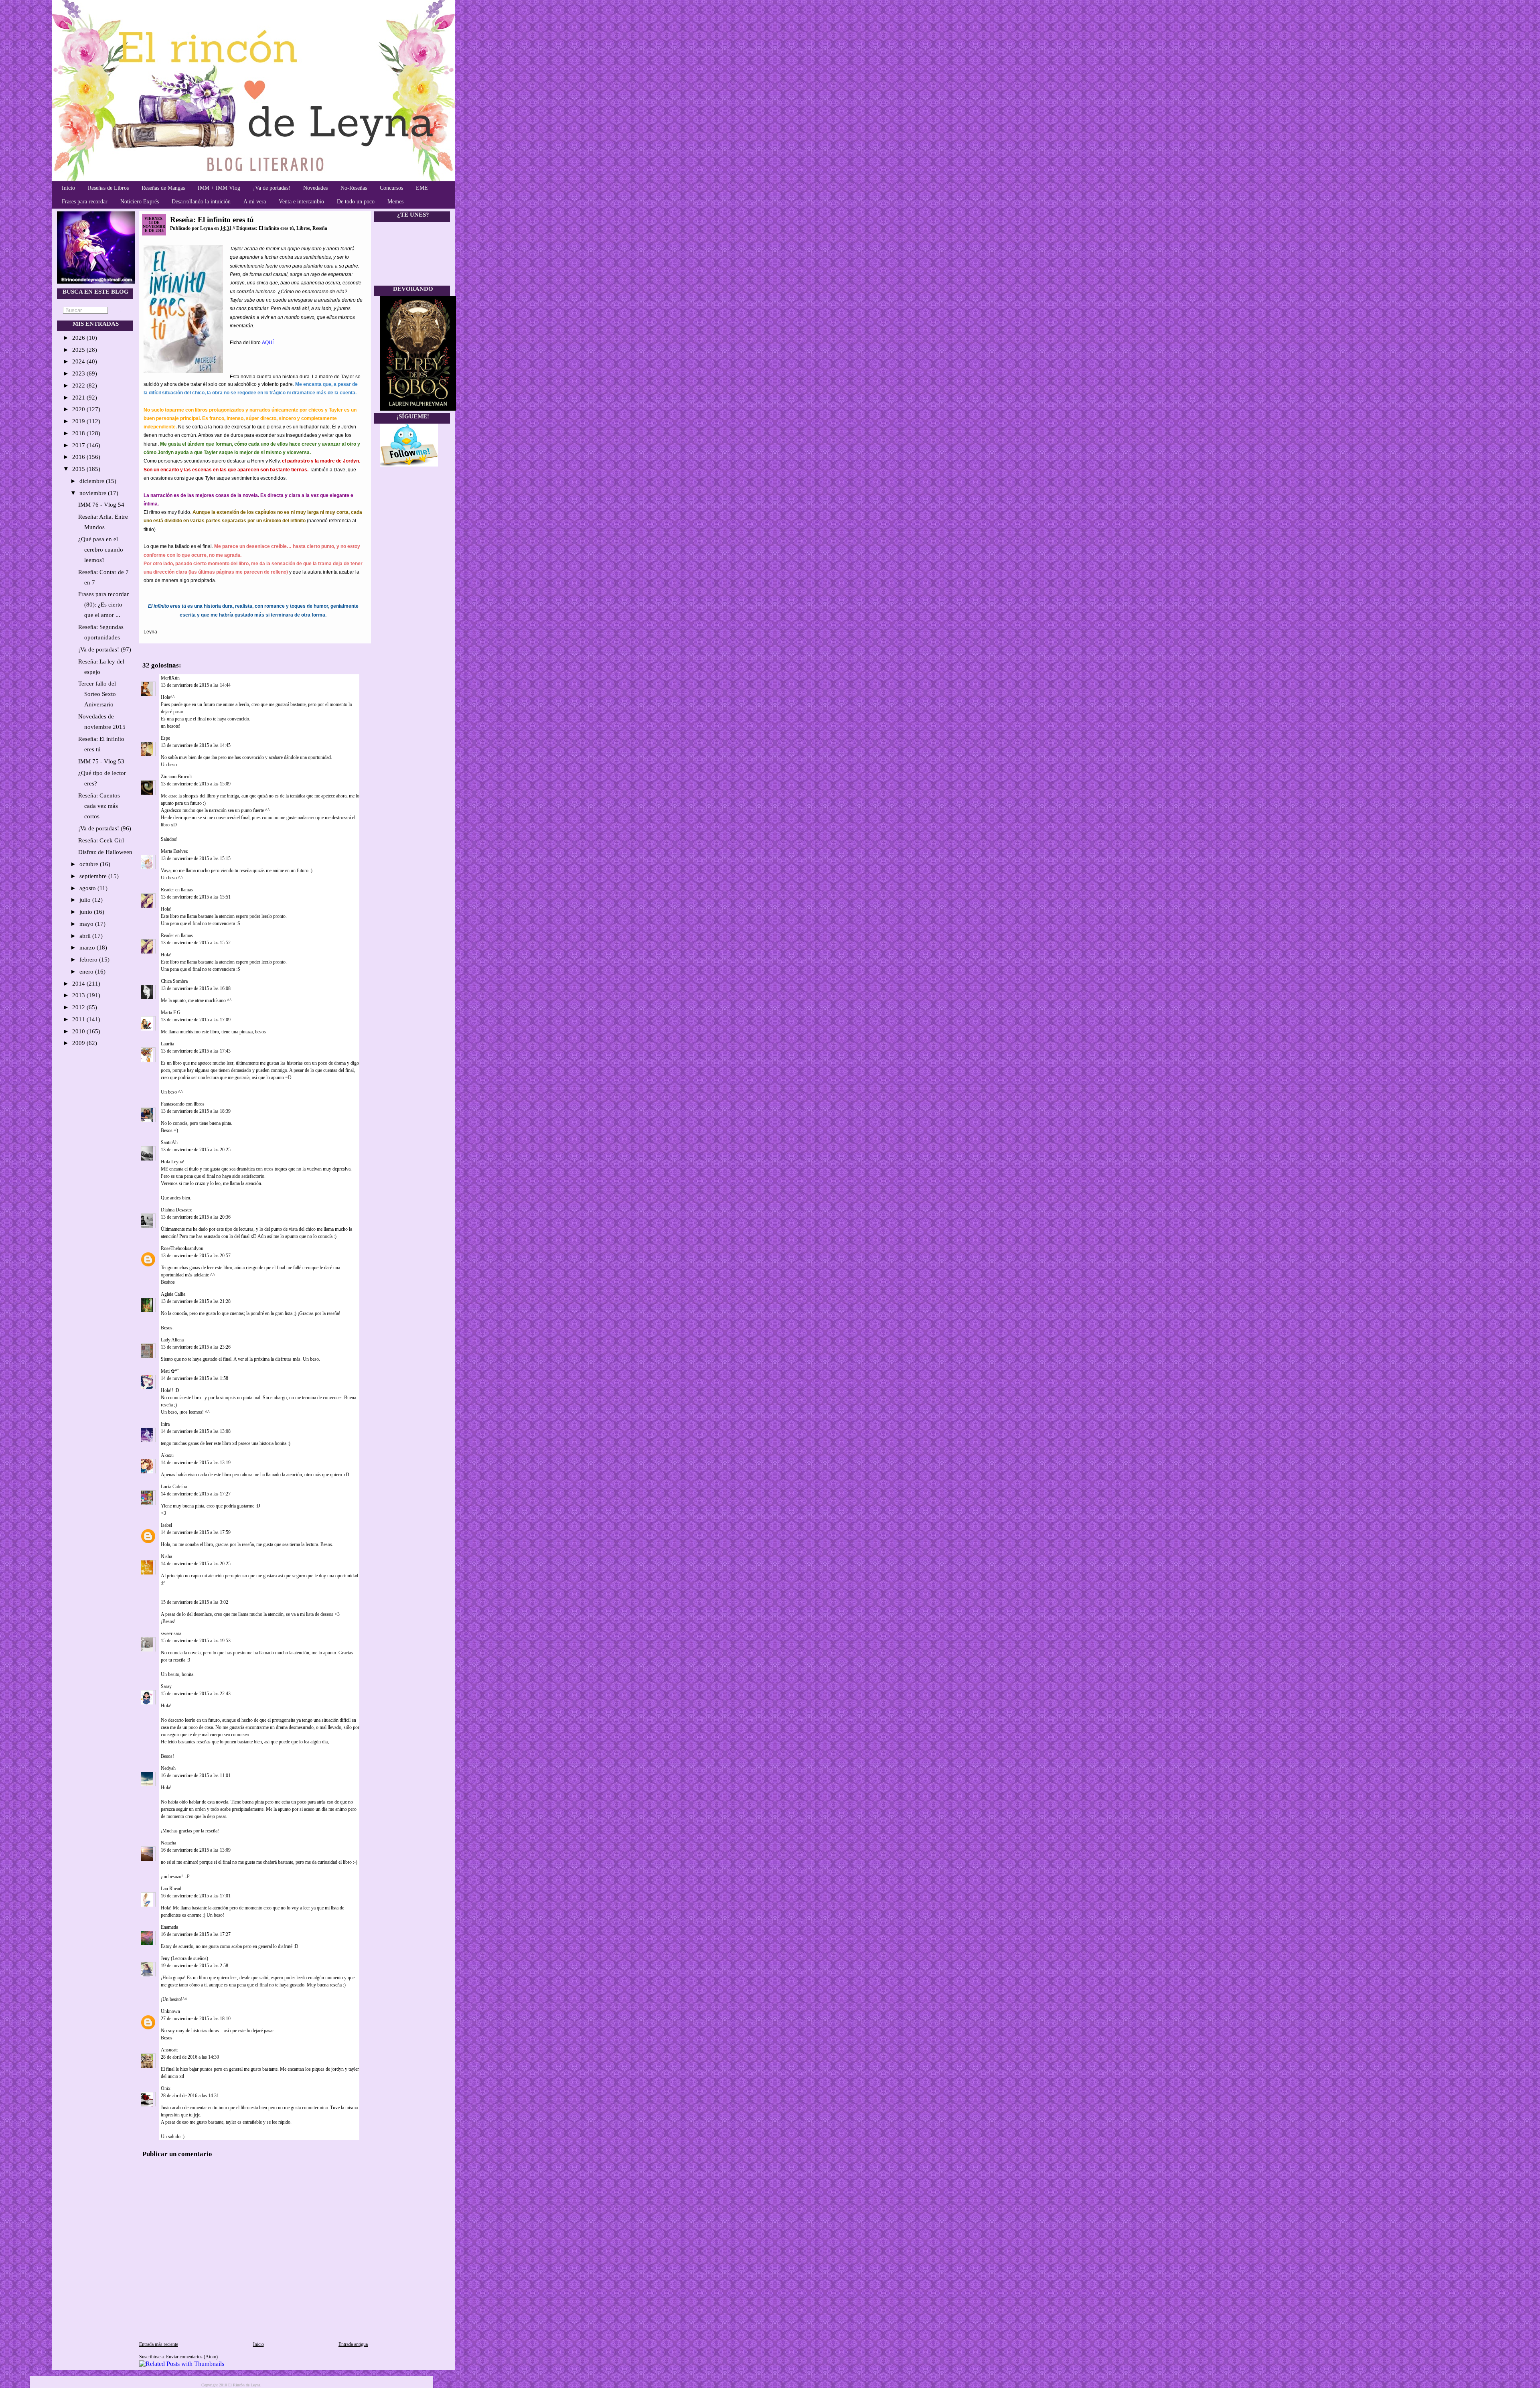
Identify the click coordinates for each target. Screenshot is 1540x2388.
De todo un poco (356, 202)
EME (422, 188)
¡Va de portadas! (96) (105, 828)
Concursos (391, 188)
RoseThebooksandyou (182, 1248)
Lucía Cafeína (174, 1487)
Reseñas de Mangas (163, 188)
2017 (79, 445)
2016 (79, 457)
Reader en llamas (177, 890)
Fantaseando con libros (183, 1104)
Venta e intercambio (301, 202)
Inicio (68, 188)
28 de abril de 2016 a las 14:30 (190, 2057)
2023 (79, 373)
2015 (79, 469)
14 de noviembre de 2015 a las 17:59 (196, 1532)
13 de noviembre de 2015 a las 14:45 (196, 745)
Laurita (167, 1044)
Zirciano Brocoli (176, 777)
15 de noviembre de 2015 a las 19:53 (196, 1641)
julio (86, 900)
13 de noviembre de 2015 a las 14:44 (196, 685)
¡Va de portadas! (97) (105, 649)
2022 (79, 385)
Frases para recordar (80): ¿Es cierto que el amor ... (103, 605)
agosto (88, 888)
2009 (79, 1043)
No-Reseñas (354, 188)
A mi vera (255, 202)
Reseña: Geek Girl (101, 840)
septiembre (94, 876)
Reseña (320, 228)
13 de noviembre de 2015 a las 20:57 (196, 1256)
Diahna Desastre (176, 1210)
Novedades (315, 188)
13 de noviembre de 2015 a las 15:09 (196, 784)
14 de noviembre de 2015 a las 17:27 (196, 1494)
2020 (79, 409)
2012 (79, 1007)
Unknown (170, 2011)
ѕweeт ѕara (171, 1633)
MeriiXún (170, 678)
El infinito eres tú (276, 228)
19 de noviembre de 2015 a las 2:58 (195, 1966)
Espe (165, 738)
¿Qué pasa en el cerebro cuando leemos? (101, 550)
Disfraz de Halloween (105, 852)
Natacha (168, 1843)
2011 (79, 1019)
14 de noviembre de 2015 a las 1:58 (195, 1378)
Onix (166, 2088)
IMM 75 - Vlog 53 (101, 761)
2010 (79, 1031)
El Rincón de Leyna (244, 2385)
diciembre (93, 481)
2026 (79, 338)
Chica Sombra (174, 981)
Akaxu (167, 1455)
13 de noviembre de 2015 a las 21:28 (196, 1301)
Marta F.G (171, 1012)
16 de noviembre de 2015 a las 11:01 (196, 1775)
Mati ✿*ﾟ (170, 1371)
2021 (79, 398)
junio (87, 912)
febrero (89, 960)
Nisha (166, 1556)
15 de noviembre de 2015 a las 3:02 (195, 1602)
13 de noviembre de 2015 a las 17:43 (196, 1051)
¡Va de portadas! (272, 188)
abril (86, 936)
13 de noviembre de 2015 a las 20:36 (196, 1217)
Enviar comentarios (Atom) (192, 2357)
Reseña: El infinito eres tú (212, 220)
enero (87, 972)
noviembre (94, 493)
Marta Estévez (174, 851)
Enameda (169, 1927)
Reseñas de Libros (108, 188)
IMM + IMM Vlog (219, 188)
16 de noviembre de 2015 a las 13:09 (196, 1850)
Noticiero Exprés (140, 202)
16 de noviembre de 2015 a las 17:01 (196, 1896)
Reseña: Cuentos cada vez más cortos (99, 806)
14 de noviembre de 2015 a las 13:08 (196, 1431)
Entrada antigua (353, 2344)
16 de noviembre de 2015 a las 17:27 (196, 1934)
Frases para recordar (85, 202)
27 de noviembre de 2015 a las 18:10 (196, 2019)
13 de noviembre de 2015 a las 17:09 (196, 1020)
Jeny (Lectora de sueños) (184, 1958)
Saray (166, 1686)
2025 (79, 350)
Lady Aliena (172, 1340)
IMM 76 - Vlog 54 (101, 505)
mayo (87, 924)
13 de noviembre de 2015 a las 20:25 (196, 1150)
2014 (79, 984)
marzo (88, 947)
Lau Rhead (171, 1889)
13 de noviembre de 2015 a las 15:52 (196, 943)
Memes (395, 202)
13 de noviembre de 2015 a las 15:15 (196, 858)
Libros (303, 228)
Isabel (166, 1525)
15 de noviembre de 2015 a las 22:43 (196, 1694)
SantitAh (169, 1142)
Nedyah (168, 1768)
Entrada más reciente (159, 2344)
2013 (79, 995)
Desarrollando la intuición (201, 202)
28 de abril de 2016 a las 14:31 (190, 2096)
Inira (165, 1424)
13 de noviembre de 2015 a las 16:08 (196, 988)
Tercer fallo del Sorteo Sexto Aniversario (97, 694)
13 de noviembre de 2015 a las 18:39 (196, 1111)
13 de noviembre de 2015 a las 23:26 (196, 1347)
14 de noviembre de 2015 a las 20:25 (196, 1564)
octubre (90, 864)
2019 (79, 421)
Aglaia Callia (173, 1294)
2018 (79, 433)
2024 (79, 361)
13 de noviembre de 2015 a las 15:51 (196, 897)
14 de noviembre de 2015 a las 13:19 (196, 1463)
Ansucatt (169, 2050)
